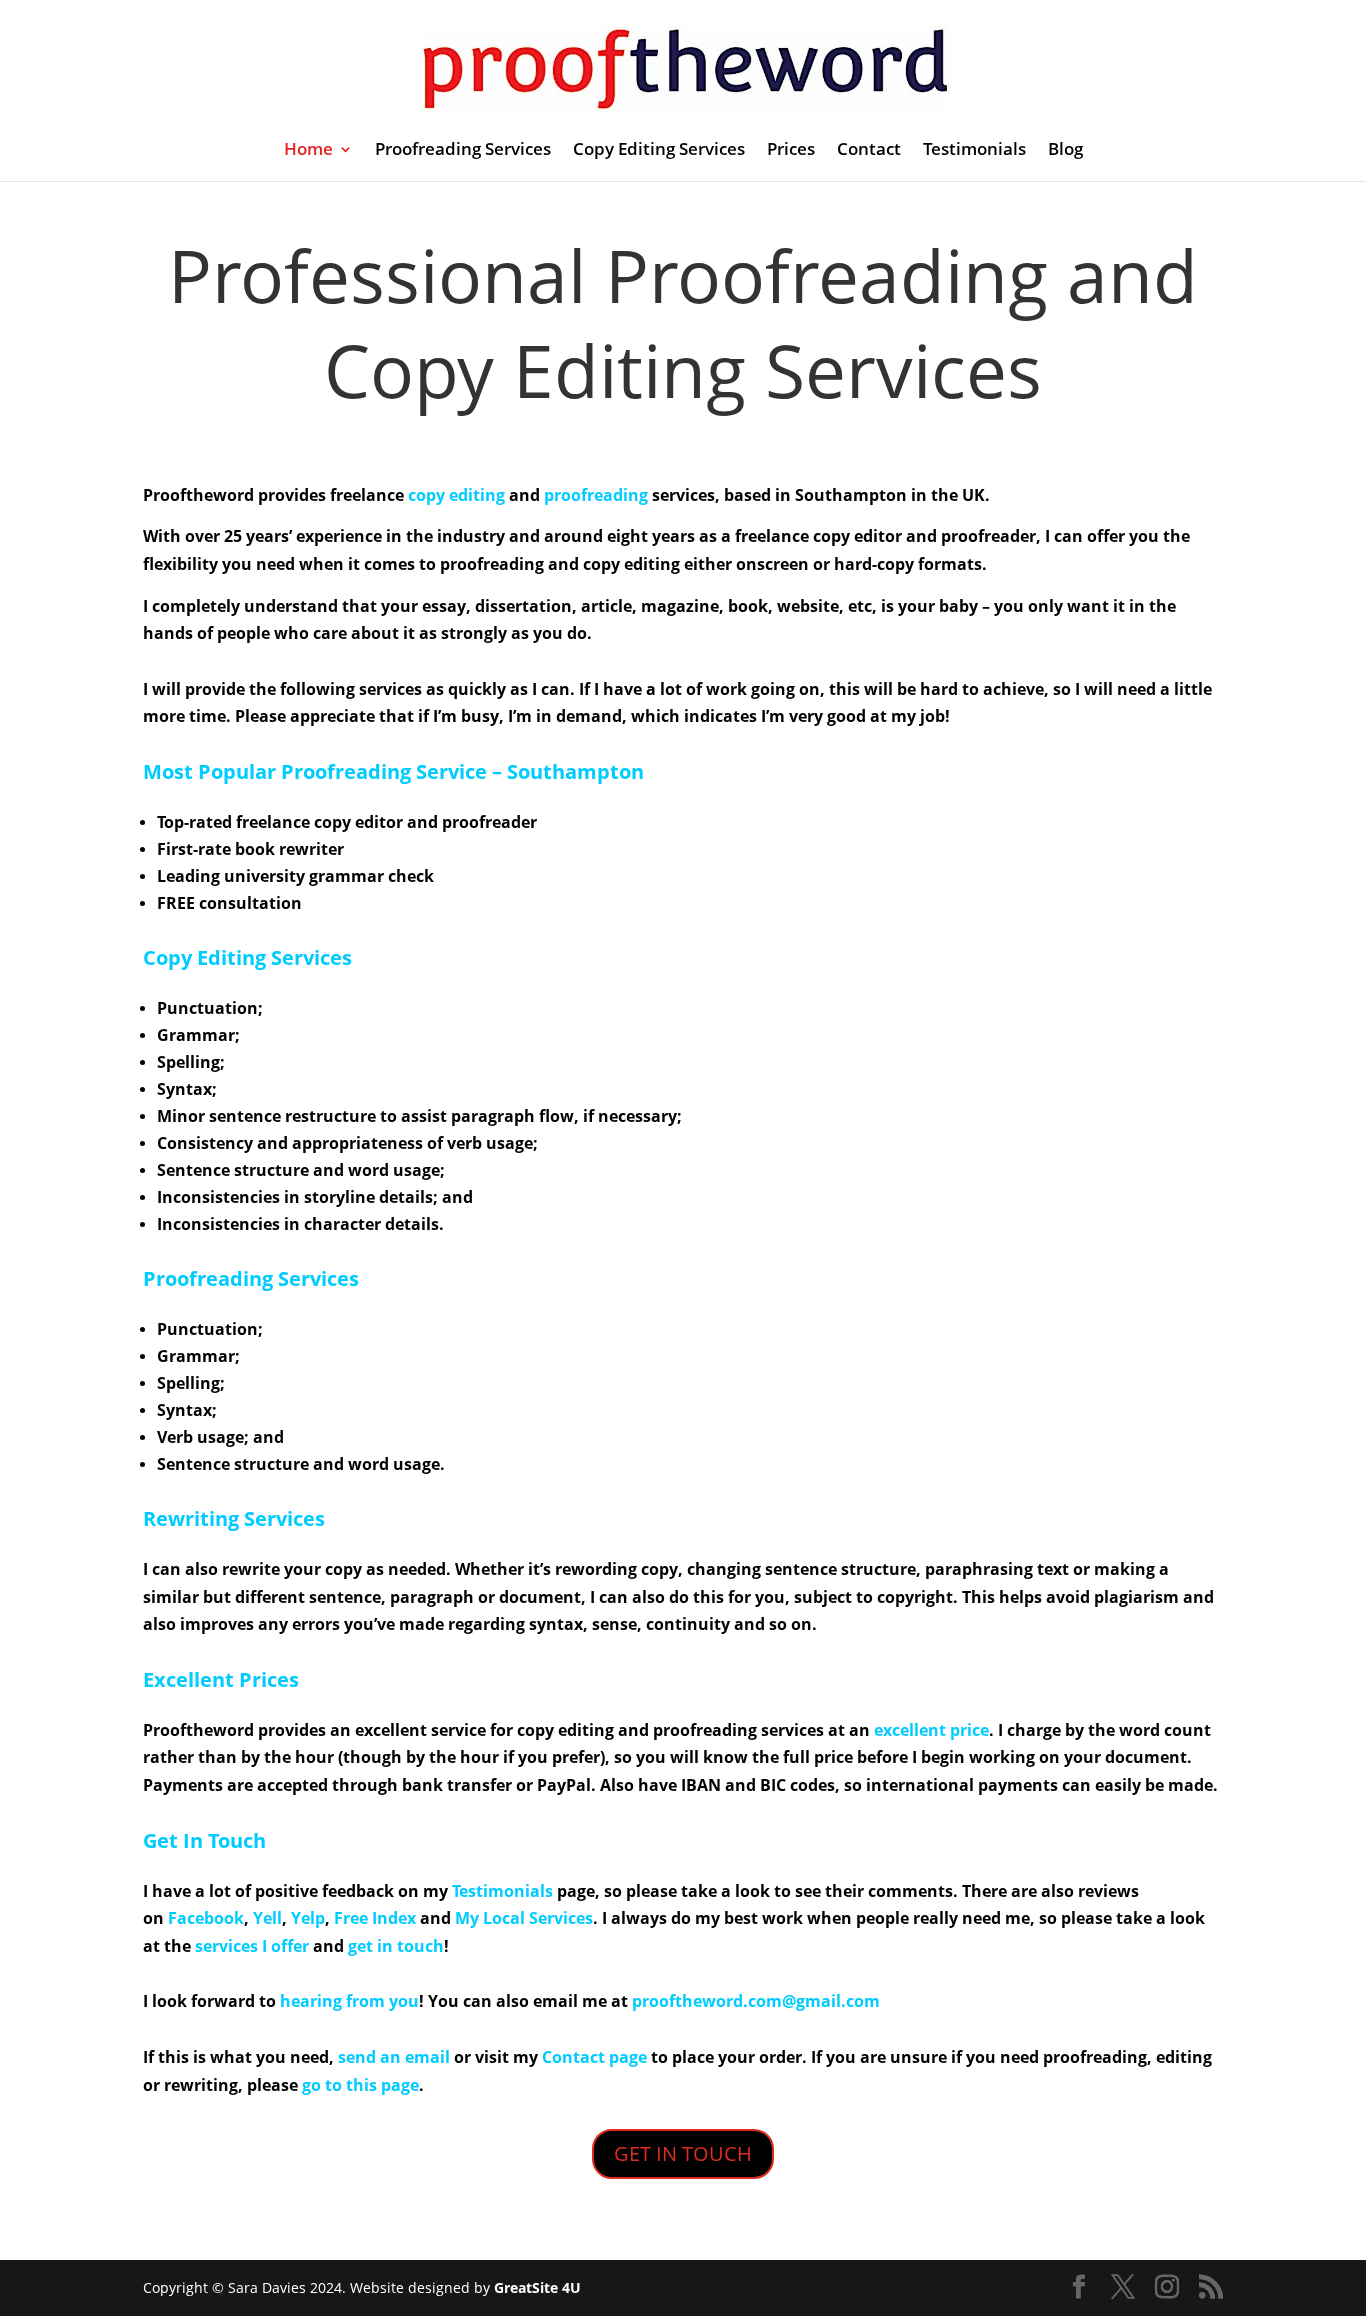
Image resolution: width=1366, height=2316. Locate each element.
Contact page (594, 2057)
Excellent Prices (221, 1679)
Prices (791, 151)
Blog (1065, 151)
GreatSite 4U (537, 2287)
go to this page (360, 2085)
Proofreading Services (463, 151)
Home (308, 151)
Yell (267, 1918)
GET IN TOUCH (683, 2153)
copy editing (456, 495)
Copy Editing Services (659, 151)
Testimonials (974, 151)
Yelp (308, 1918)
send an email (394, 2057)
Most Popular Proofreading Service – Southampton (393, 771)
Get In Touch (204, 1840)
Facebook (206, 1918)
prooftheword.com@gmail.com (756, 2001)
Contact (869, 151)
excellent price (931, 1730)
